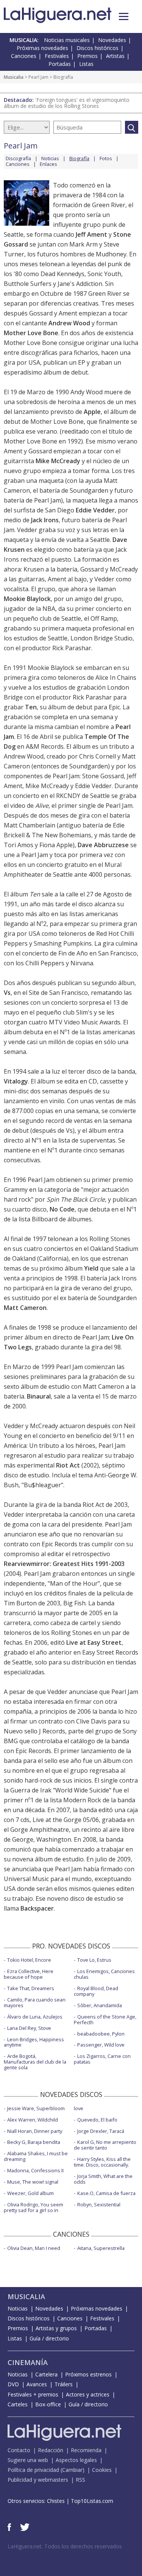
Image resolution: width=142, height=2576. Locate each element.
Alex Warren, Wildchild (33, 2120)
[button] (124, 16)
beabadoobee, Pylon (101, 2034)
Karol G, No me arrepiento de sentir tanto (105, 2145)
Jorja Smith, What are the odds (103, 2179)
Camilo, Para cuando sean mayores (35, 2002)
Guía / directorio (49, 2338)
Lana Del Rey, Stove (29, 2028)
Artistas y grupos (56, 2328)
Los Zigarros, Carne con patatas (102, 2059)
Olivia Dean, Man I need (34, 2248)
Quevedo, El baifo (97, 2120)
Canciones (24, 56)
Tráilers (64, 2384)
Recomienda (86, 2450)
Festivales (57, 56)
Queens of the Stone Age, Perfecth (105, 2019)
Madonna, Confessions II (35, 2170)
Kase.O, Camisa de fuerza (106, 2193)
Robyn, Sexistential (99, 2204)
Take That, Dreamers (31, 1988)
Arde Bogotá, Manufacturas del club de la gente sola (35, 2062)
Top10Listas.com (92, 2501)
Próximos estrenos (88, 2374)
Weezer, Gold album (30, 2193)
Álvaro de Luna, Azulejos (35, 2017)
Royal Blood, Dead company (96, 1991)
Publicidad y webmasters (38, 2480)
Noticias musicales (67, 40)
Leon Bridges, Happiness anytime (34, 2042)
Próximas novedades (42, 48)
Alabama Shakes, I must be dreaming (36, 2156)
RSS (80, 2480)
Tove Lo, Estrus (94, 1960)
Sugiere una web (28, 2460)
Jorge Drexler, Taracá (101, 2131)
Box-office (48, 2404)
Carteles (18, 2404)
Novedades (112, 40)
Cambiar (72, 2470)
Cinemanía (28, 2362)
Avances (37, 2384)
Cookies (102, 2470)
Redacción (51, 2450)
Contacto (19, 2450)
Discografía (18, 158)
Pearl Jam (38, 77)
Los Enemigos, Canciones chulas (104, 1974)
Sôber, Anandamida (100, 2005)
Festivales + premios (33, 2394)
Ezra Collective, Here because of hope (29, 1974)
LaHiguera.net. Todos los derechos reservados (65, 2546)
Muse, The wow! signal (33, 2182)
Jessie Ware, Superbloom (36, 2108)
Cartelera (46, 2374)
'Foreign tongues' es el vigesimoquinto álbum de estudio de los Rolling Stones (67, 103)
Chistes (56, 2501)
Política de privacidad (33, 2470)
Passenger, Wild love (101, 2045)
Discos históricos (98, 48)
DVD (13, 2384)
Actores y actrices (88, 2394)
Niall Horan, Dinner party (35, 2131)
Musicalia (14, 77)
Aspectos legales (76, 2460)
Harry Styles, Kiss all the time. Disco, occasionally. (102, 2162)
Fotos (106, 158)
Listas (86, 64)
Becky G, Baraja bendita (34, 2142)
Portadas (60, 64)
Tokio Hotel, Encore (29, 1960)
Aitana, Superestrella (101, 2248)
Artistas (115, 56)
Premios (87, 56)
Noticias (50, 158)
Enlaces (48, 164)
